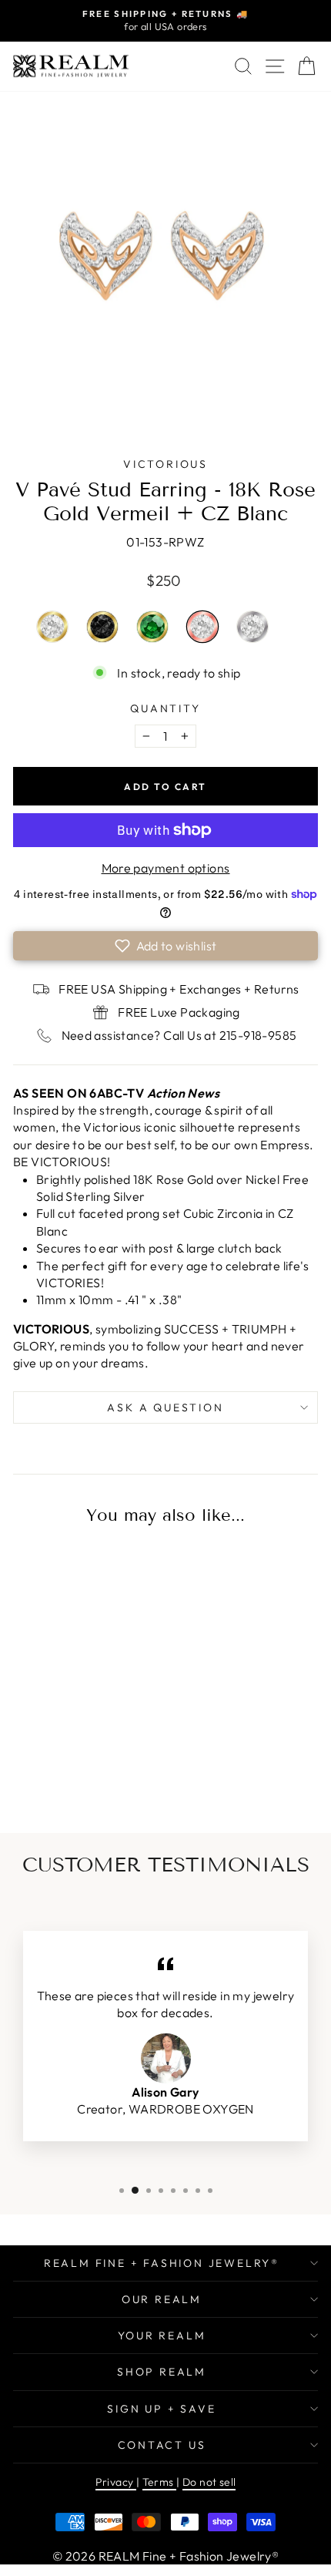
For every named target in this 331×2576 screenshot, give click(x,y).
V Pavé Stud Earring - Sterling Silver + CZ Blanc (252, 627)
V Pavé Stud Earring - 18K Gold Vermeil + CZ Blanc (52, 627)
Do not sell (209, 2482)
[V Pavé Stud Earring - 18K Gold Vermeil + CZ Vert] (96, 1766)
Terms (159, 2482)
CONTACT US (162, 2445)
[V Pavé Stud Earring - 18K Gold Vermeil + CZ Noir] (71, 1766)
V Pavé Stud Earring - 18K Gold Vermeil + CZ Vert (152, 627)
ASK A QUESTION (165, 1407)
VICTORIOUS (165, 464)
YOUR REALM (162, 2336)
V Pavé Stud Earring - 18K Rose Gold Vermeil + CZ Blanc (202, 627)
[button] (165, 946)
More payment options (166, 868)
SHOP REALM (162, 2372)
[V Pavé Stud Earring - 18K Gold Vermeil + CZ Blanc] (45, 1766)
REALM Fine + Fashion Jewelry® (162, 2263)
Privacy (116, 2482)
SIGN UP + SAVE (161, 2409)
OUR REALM (162, 2299)
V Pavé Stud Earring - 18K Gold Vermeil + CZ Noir (102, 627)
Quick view (72, 1649)
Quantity (165, 708)
